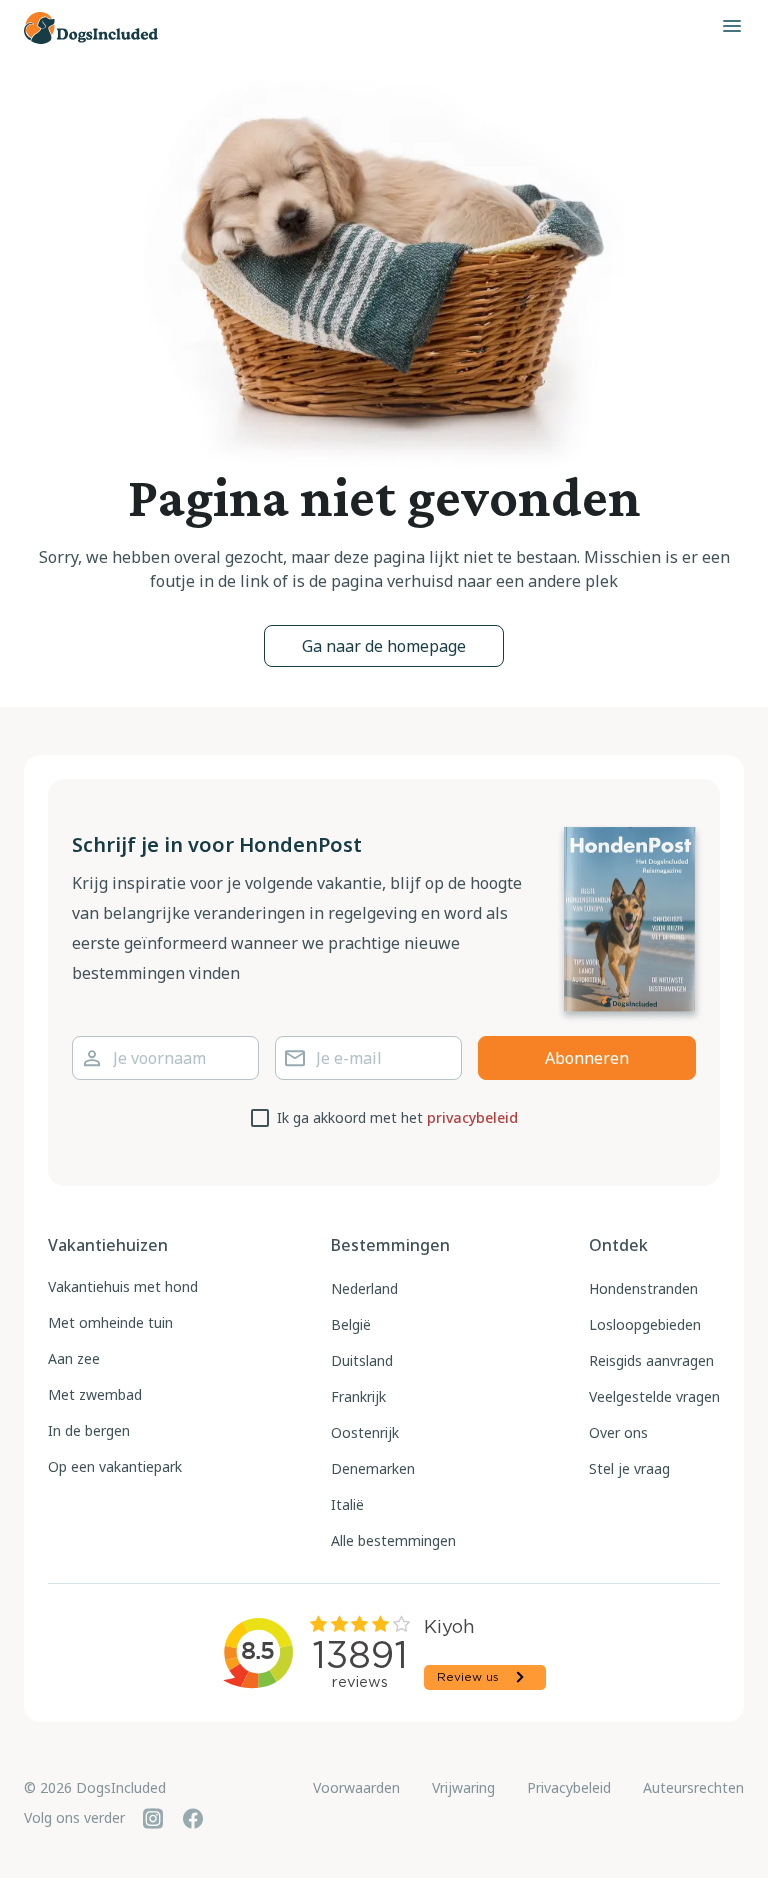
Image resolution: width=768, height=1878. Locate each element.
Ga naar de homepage (384, 646)
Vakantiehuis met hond (123, 1286)
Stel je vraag (629, 1468)
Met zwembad (95, 1394)
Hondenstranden (643, 1288)
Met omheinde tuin (110, 1322)
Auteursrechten (693, 1787)
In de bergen (89, 1430)
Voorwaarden (356, 1787)
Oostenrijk (365, 1432)
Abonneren (587, 1058)
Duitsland (362, 1360)
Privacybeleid (569, 1787)
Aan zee (74, 1358)
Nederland (364, 1288)
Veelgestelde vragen (654, 1396)
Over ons (618, 1432)
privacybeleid (472, 1117)
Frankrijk (358, 1396)
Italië (347, 1504)
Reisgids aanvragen (651, 1360)
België (351, 1324)
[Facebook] (193, 1818)
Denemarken (373, 1468)
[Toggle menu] (732, 26)
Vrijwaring (463, 1787)
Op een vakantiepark (115, 1466)
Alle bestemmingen (393, 1540)
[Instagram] (153, 1818)
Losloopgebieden (645, 1324)
